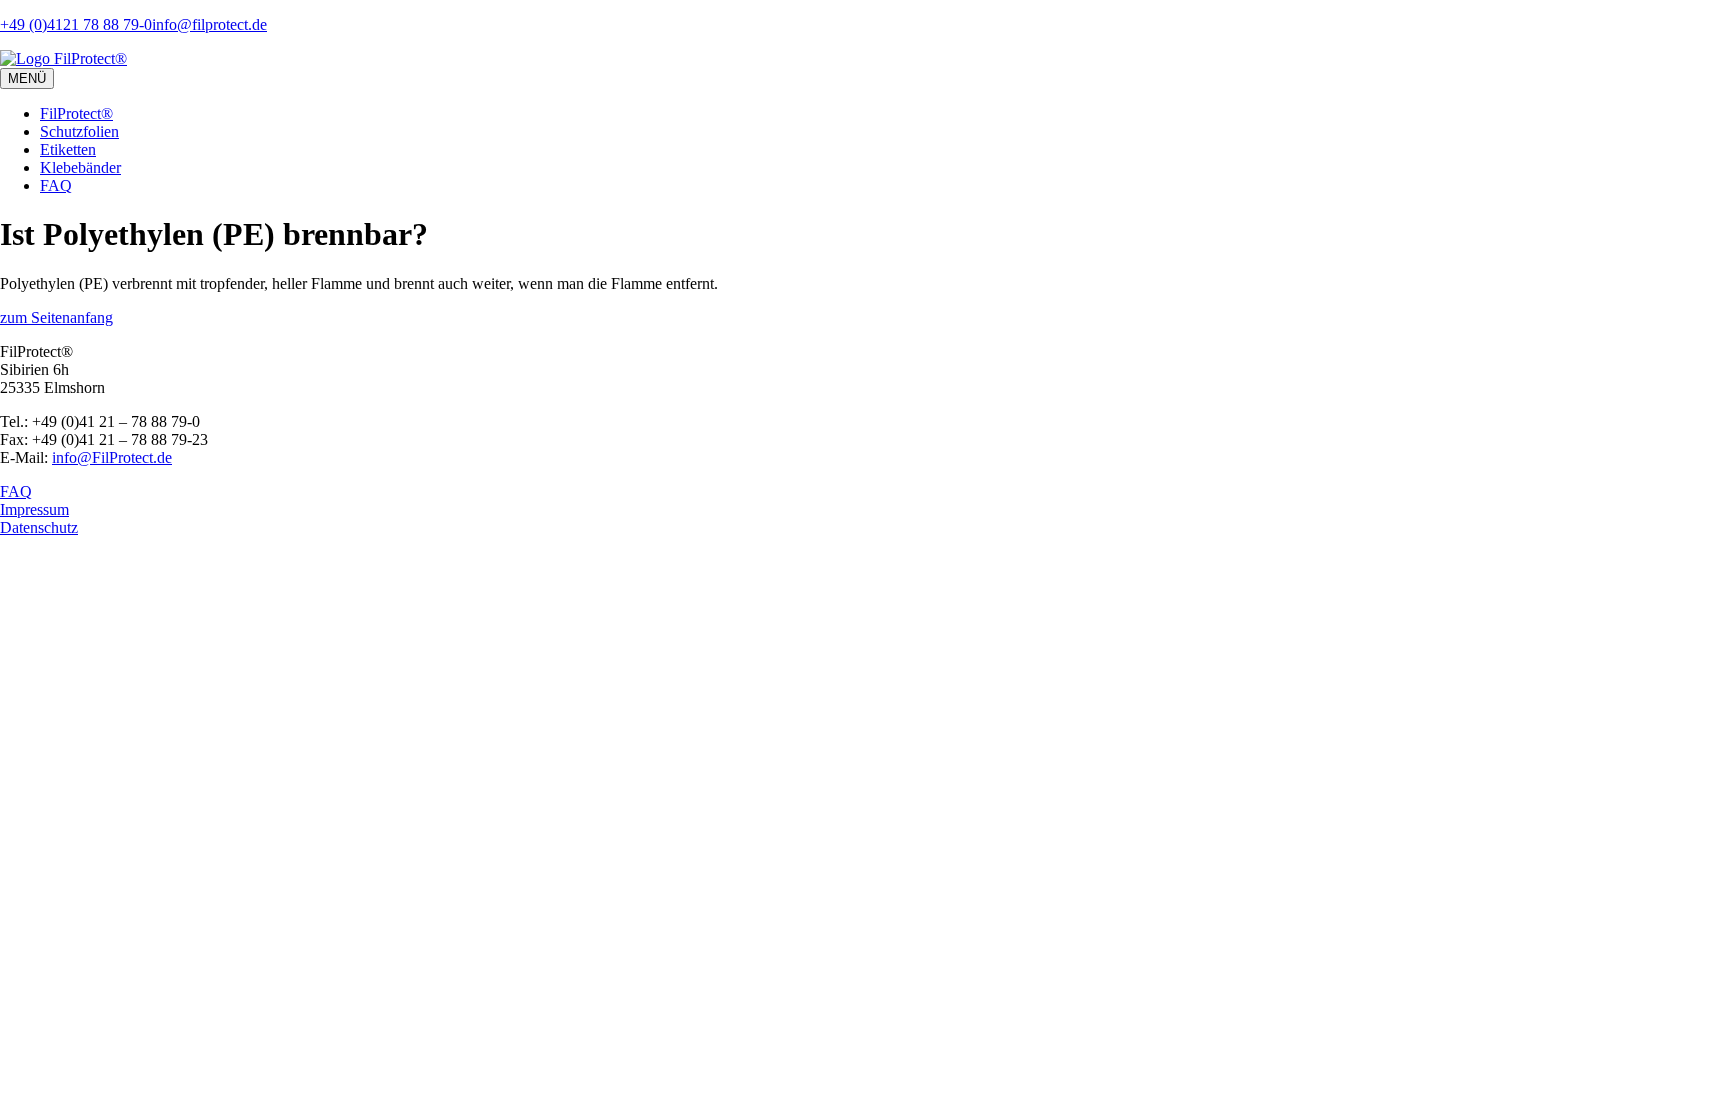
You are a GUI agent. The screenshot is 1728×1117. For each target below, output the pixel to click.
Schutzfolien (79, 131)
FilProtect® (76, 113)
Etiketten (68, 149)
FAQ (56, 185)
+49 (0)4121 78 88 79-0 (76, 24)
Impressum (34, 509)
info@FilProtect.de (112, 457)
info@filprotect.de (209, 24)
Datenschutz (39, 527)
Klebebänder (80, 167)
